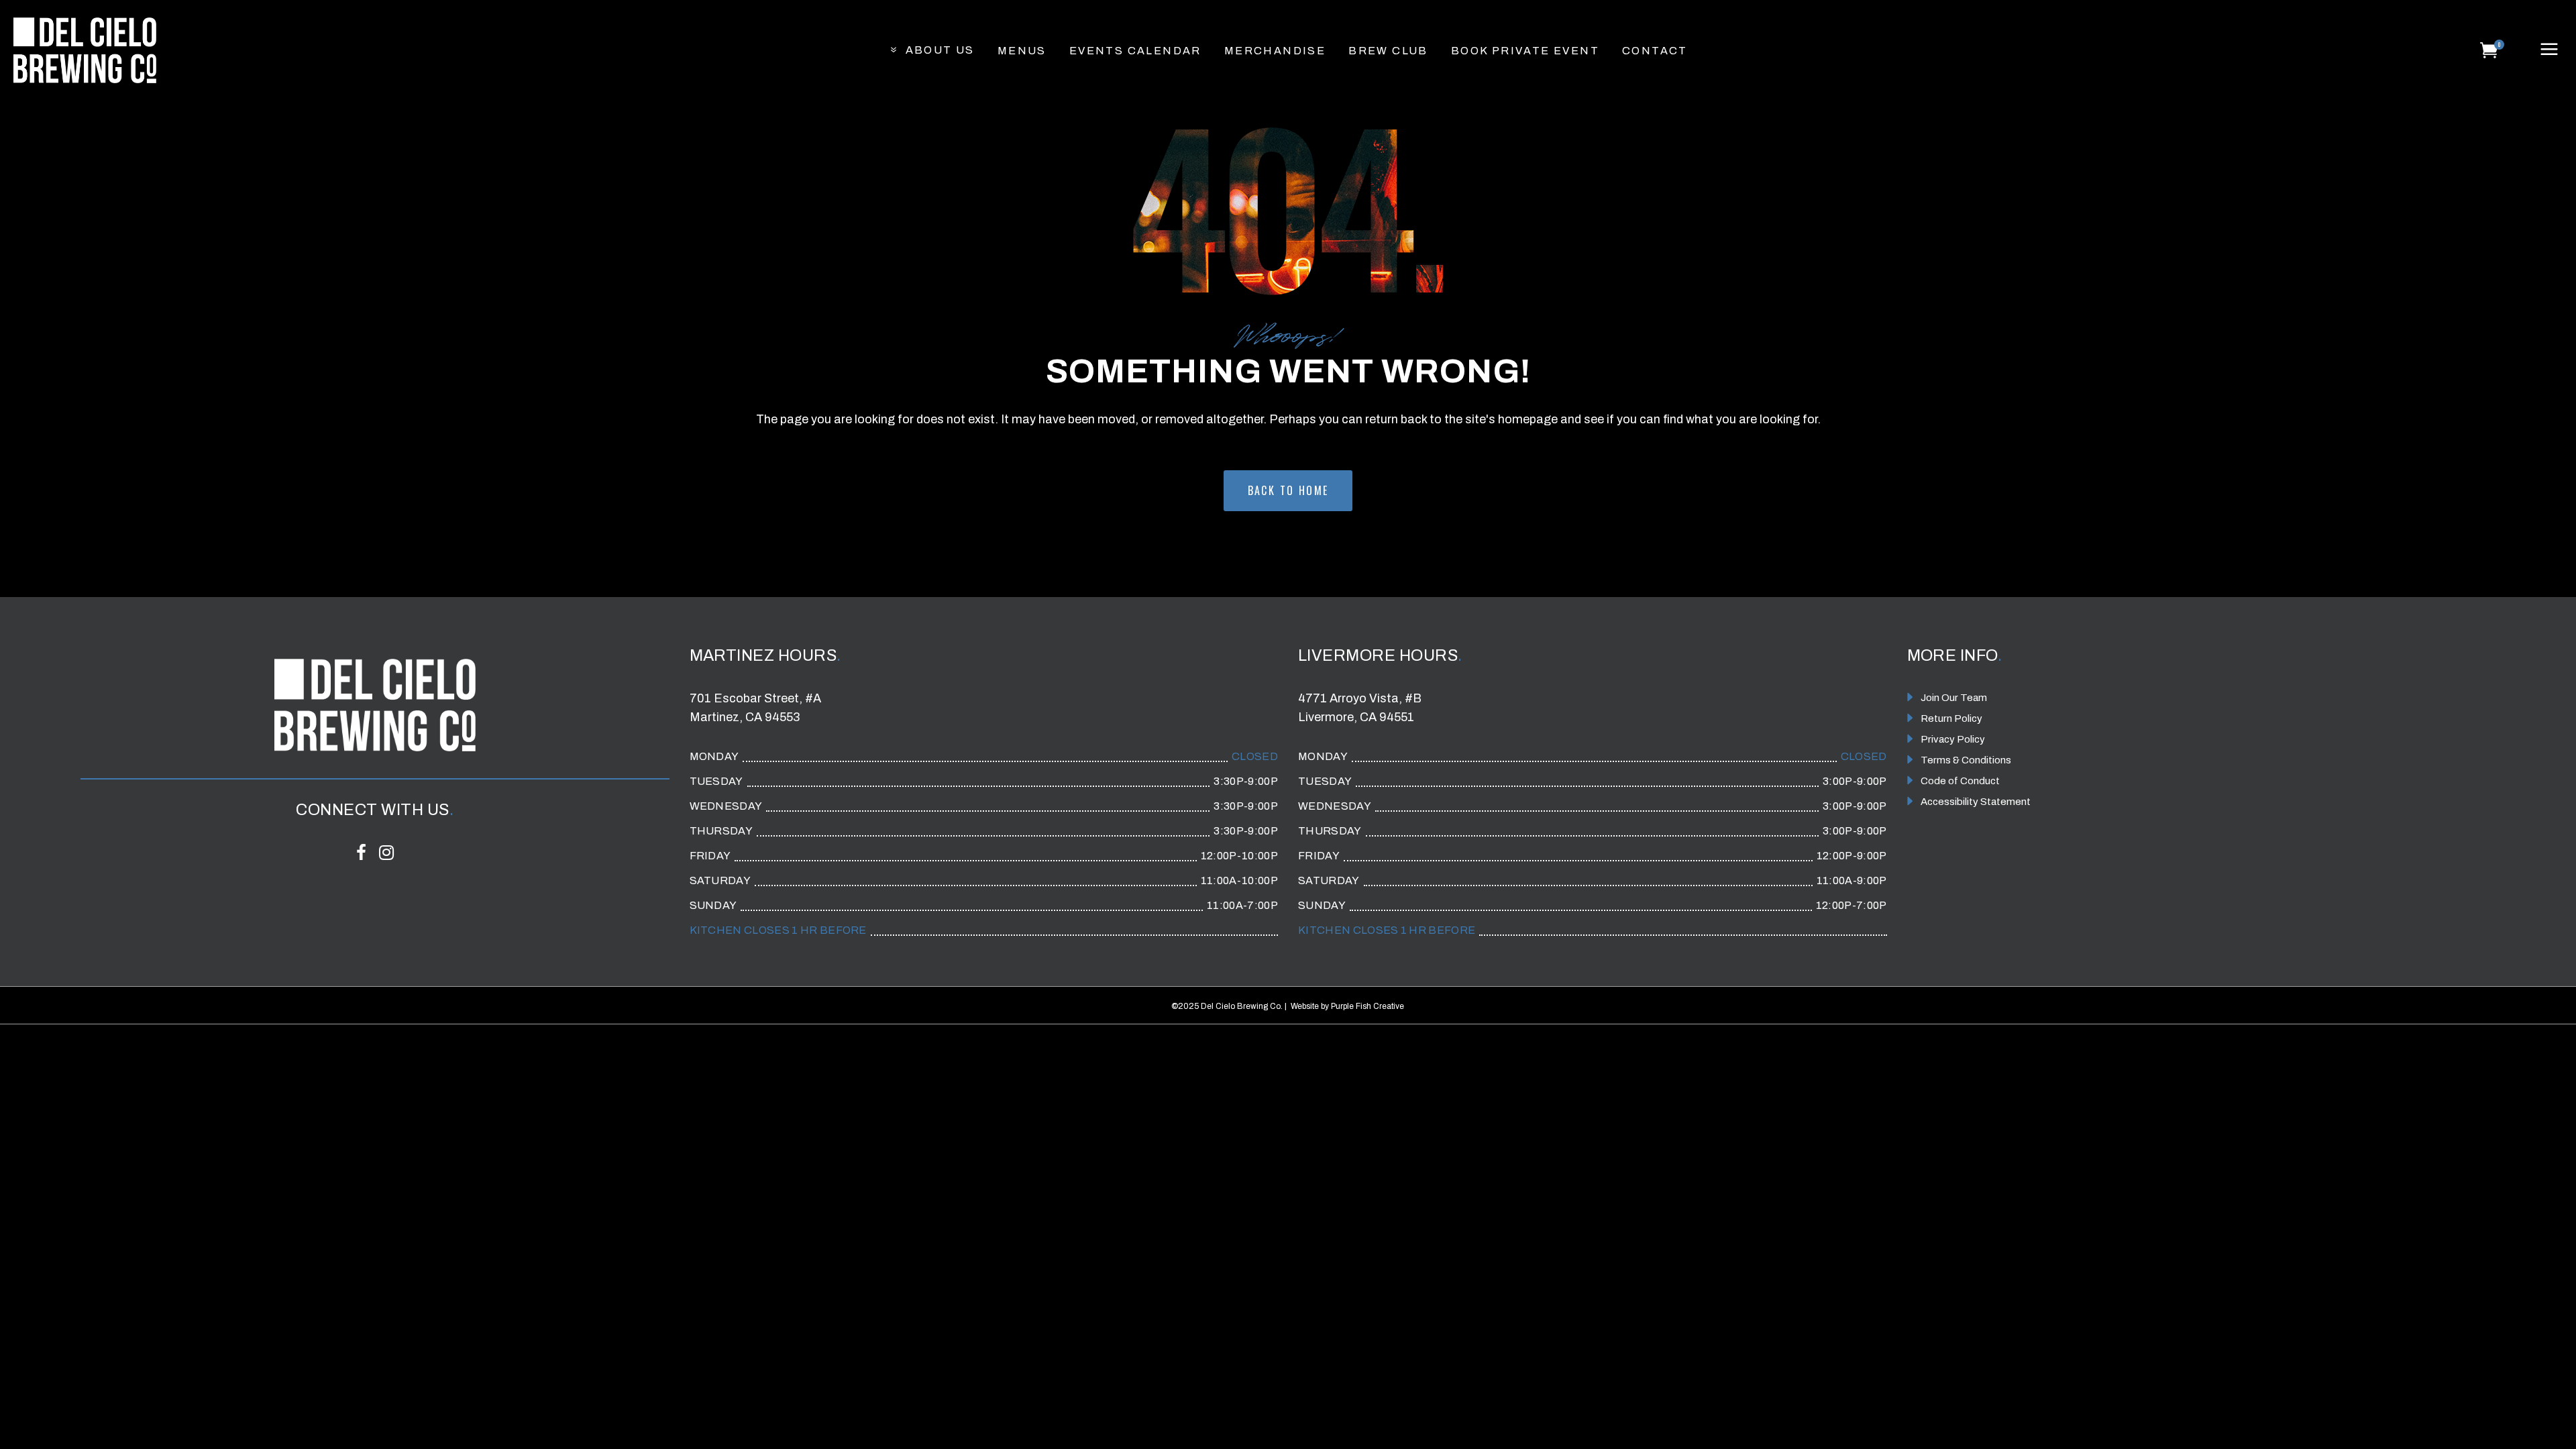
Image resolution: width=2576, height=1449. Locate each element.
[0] (2489, 50)
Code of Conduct (1960, 781)
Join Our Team (1954, 698)
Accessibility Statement (1976, 802)
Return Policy (1951, 718)
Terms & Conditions (1966, 760)
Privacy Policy (1953, 739)
